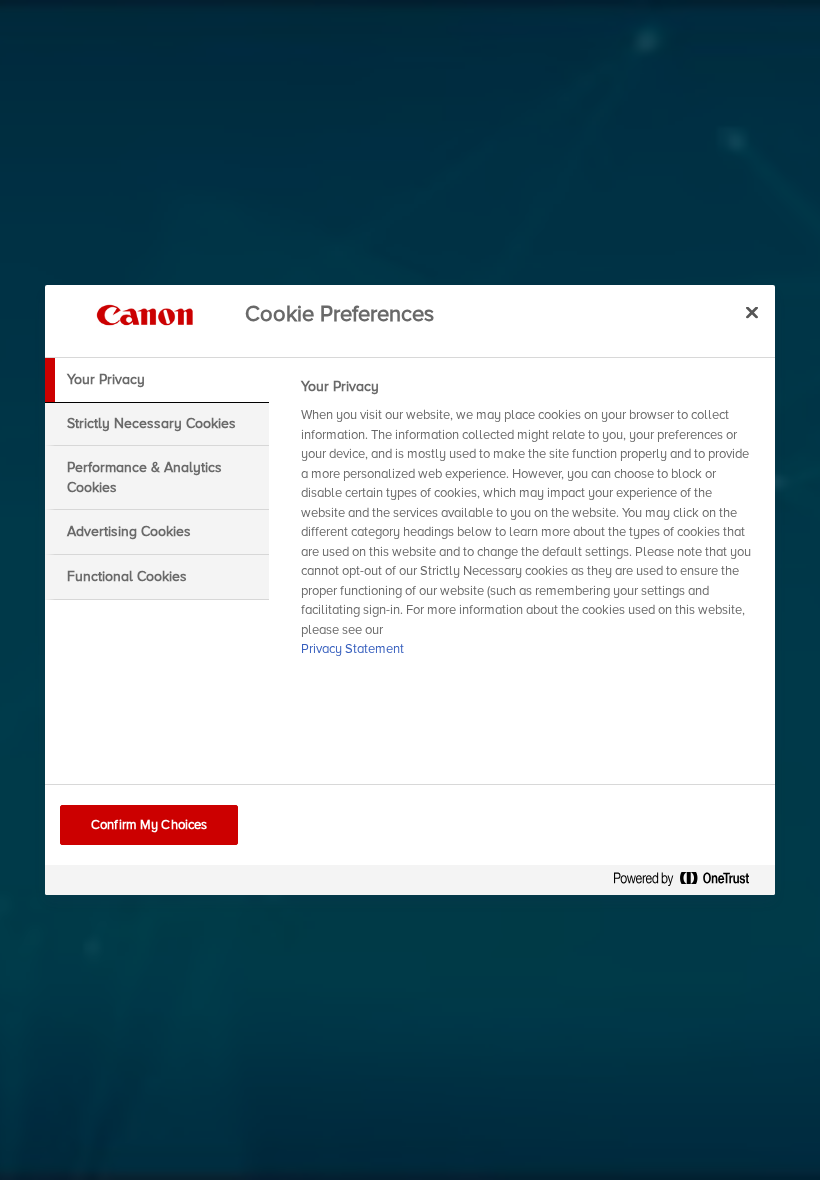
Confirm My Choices (149, 825)
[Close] (752, 312)
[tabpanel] (529, 524)
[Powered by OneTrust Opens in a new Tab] (689, 882)
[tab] (157, 380)
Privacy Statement (352, 649)
